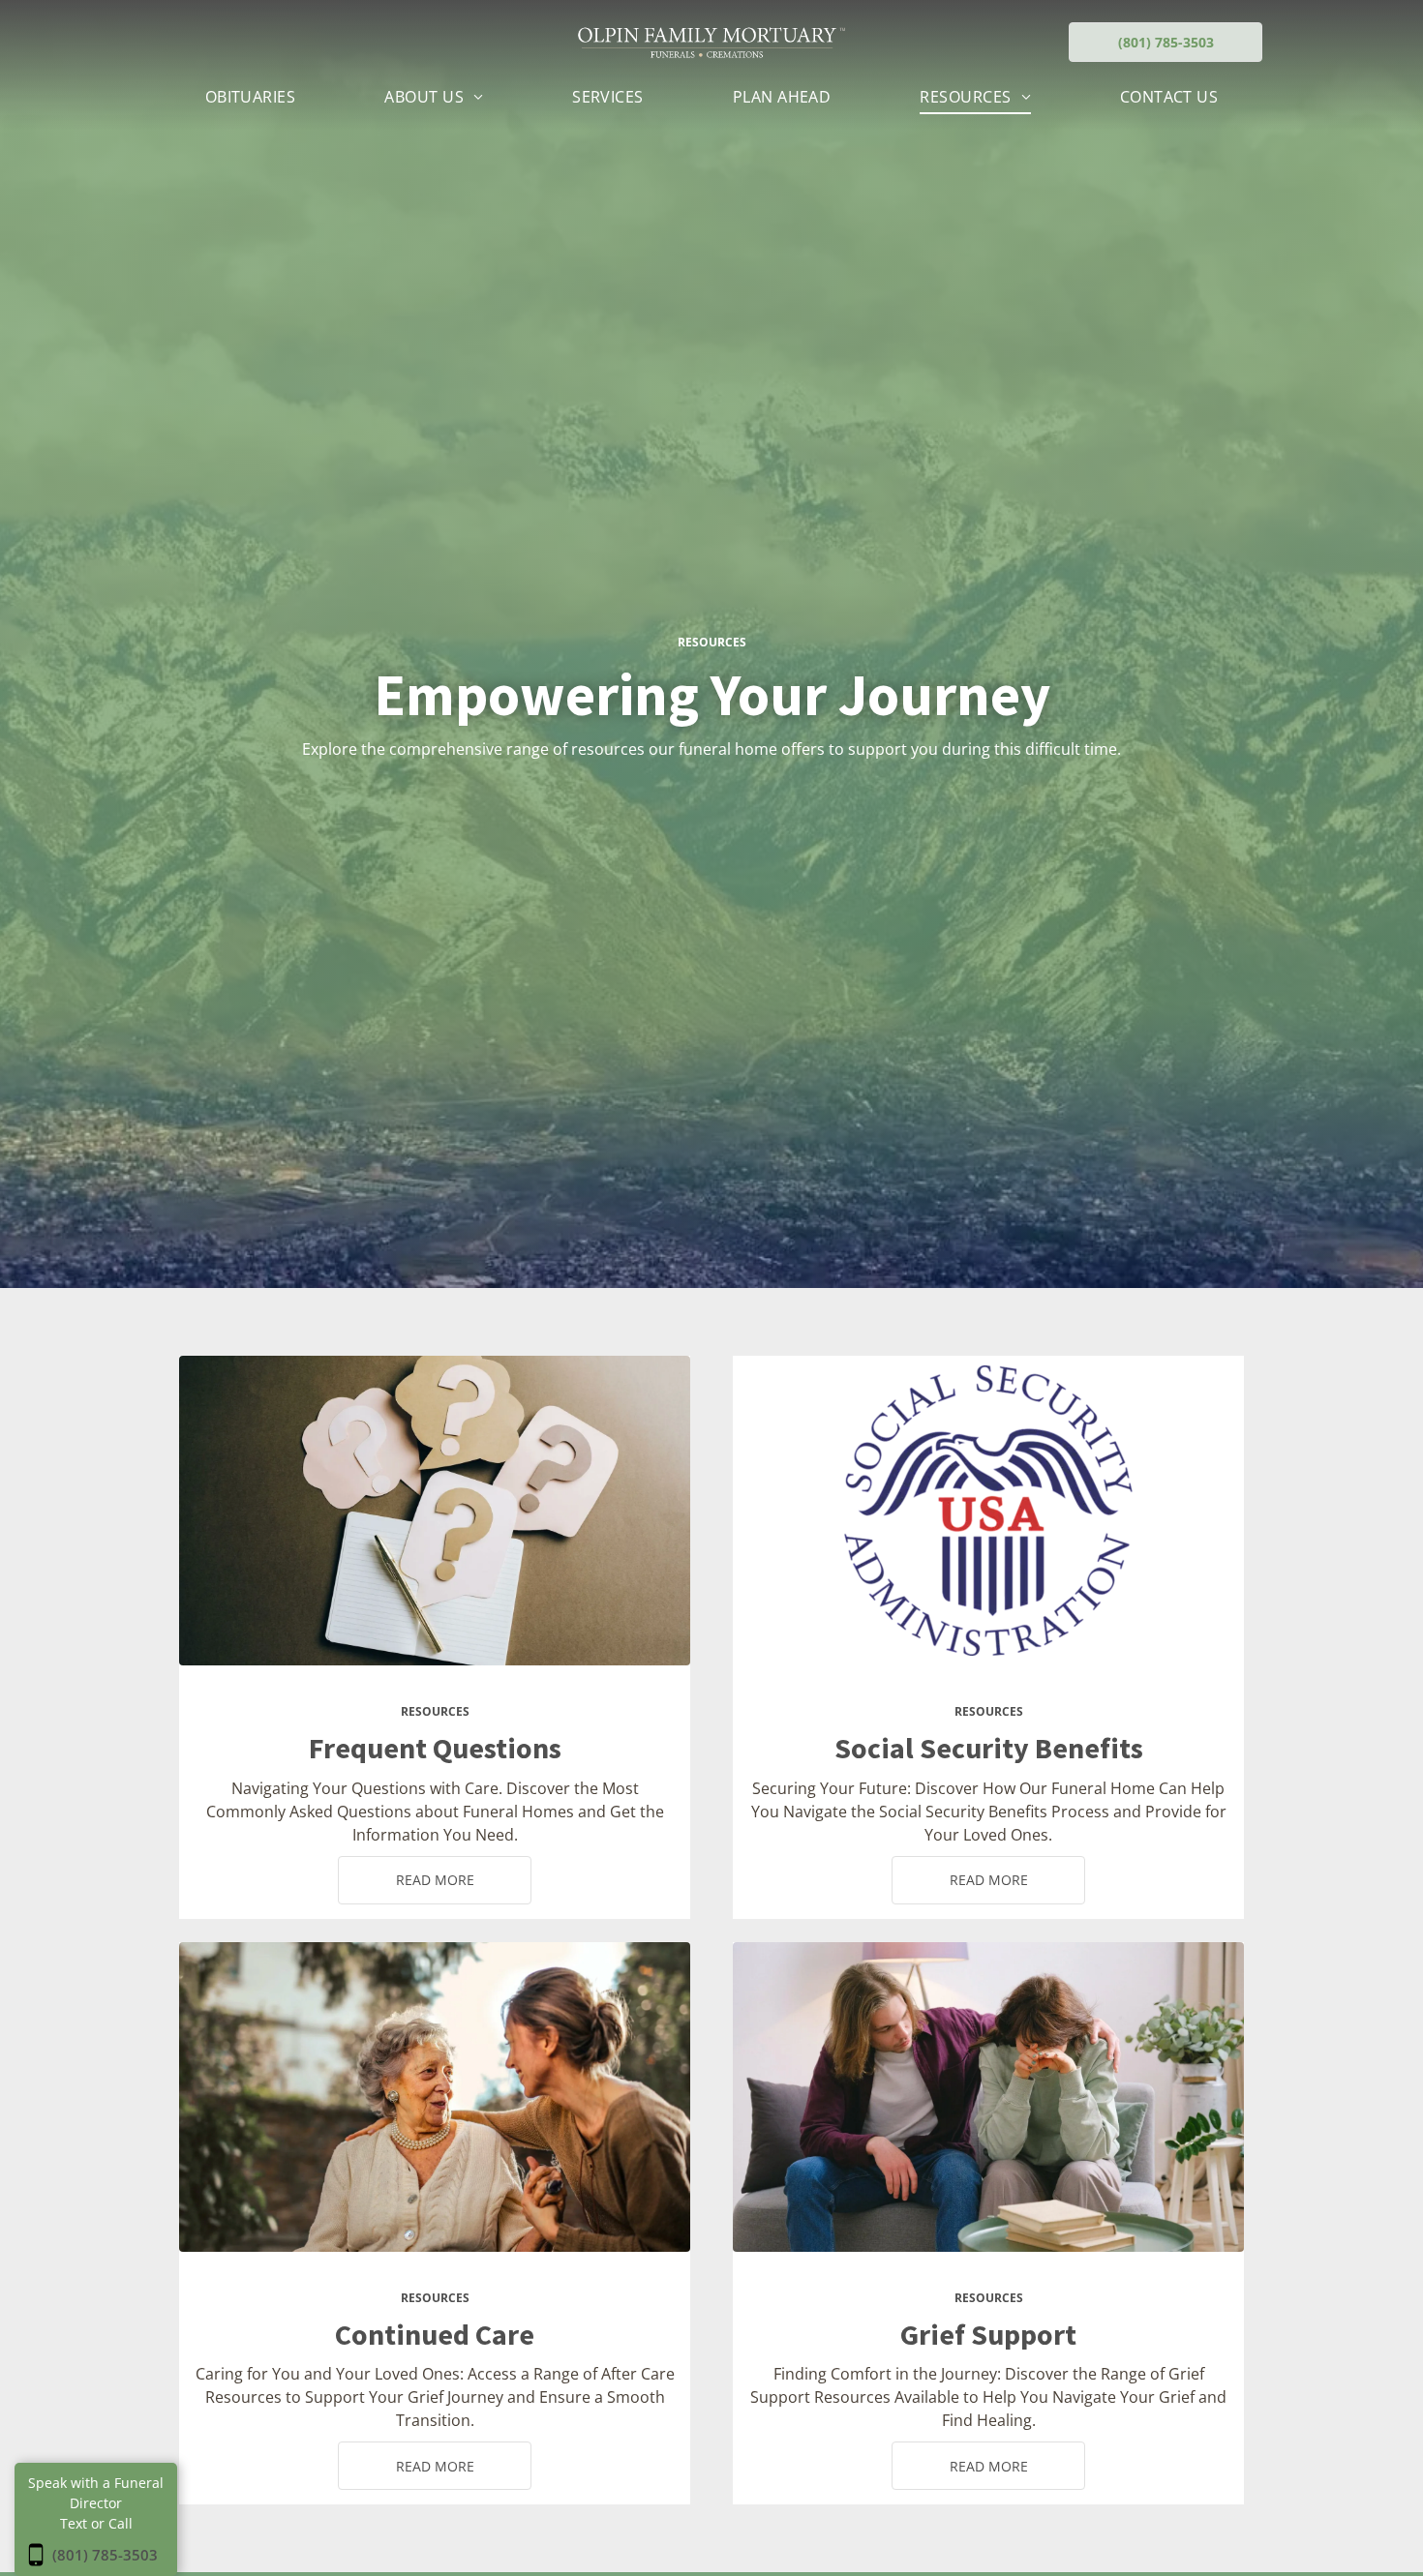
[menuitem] (251, 97)
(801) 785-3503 (105, 2555)
